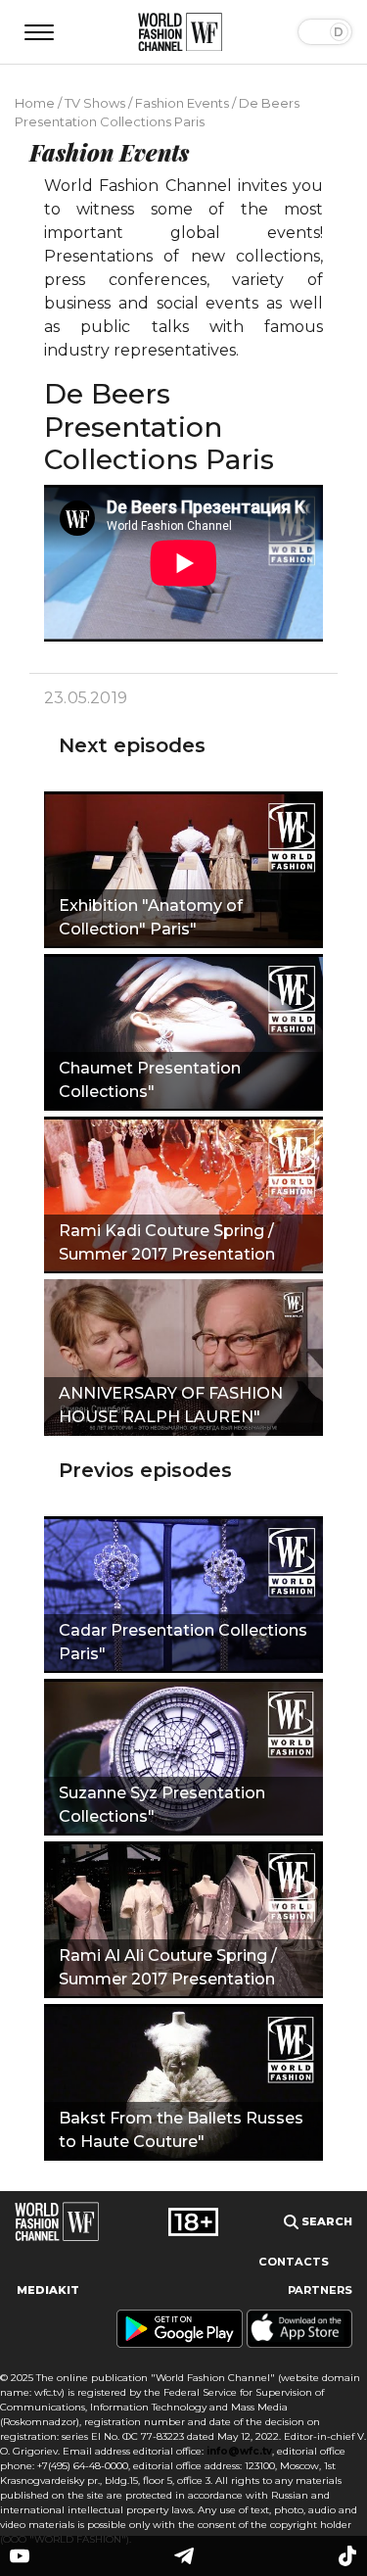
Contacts (294, 2262)
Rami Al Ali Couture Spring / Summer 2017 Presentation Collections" (168, 1970)
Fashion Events (182, 103)
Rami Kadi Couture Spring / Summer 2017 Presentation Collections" (167, 1245)
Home (35, 103)
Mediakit (48, 2290)
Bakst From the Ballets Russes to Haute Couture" (181, 2130)
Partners (320, 2290)
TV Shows (95, 103)
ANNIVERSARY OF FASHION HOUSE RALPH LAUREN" (171, 1405)
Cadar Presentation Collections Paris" (183, 1642)
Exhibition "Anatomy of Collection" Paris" (151, 917)
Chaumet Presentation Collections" (150, 1080)
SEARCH (325, 2221)
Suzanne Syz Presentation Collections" (162, 1805)
